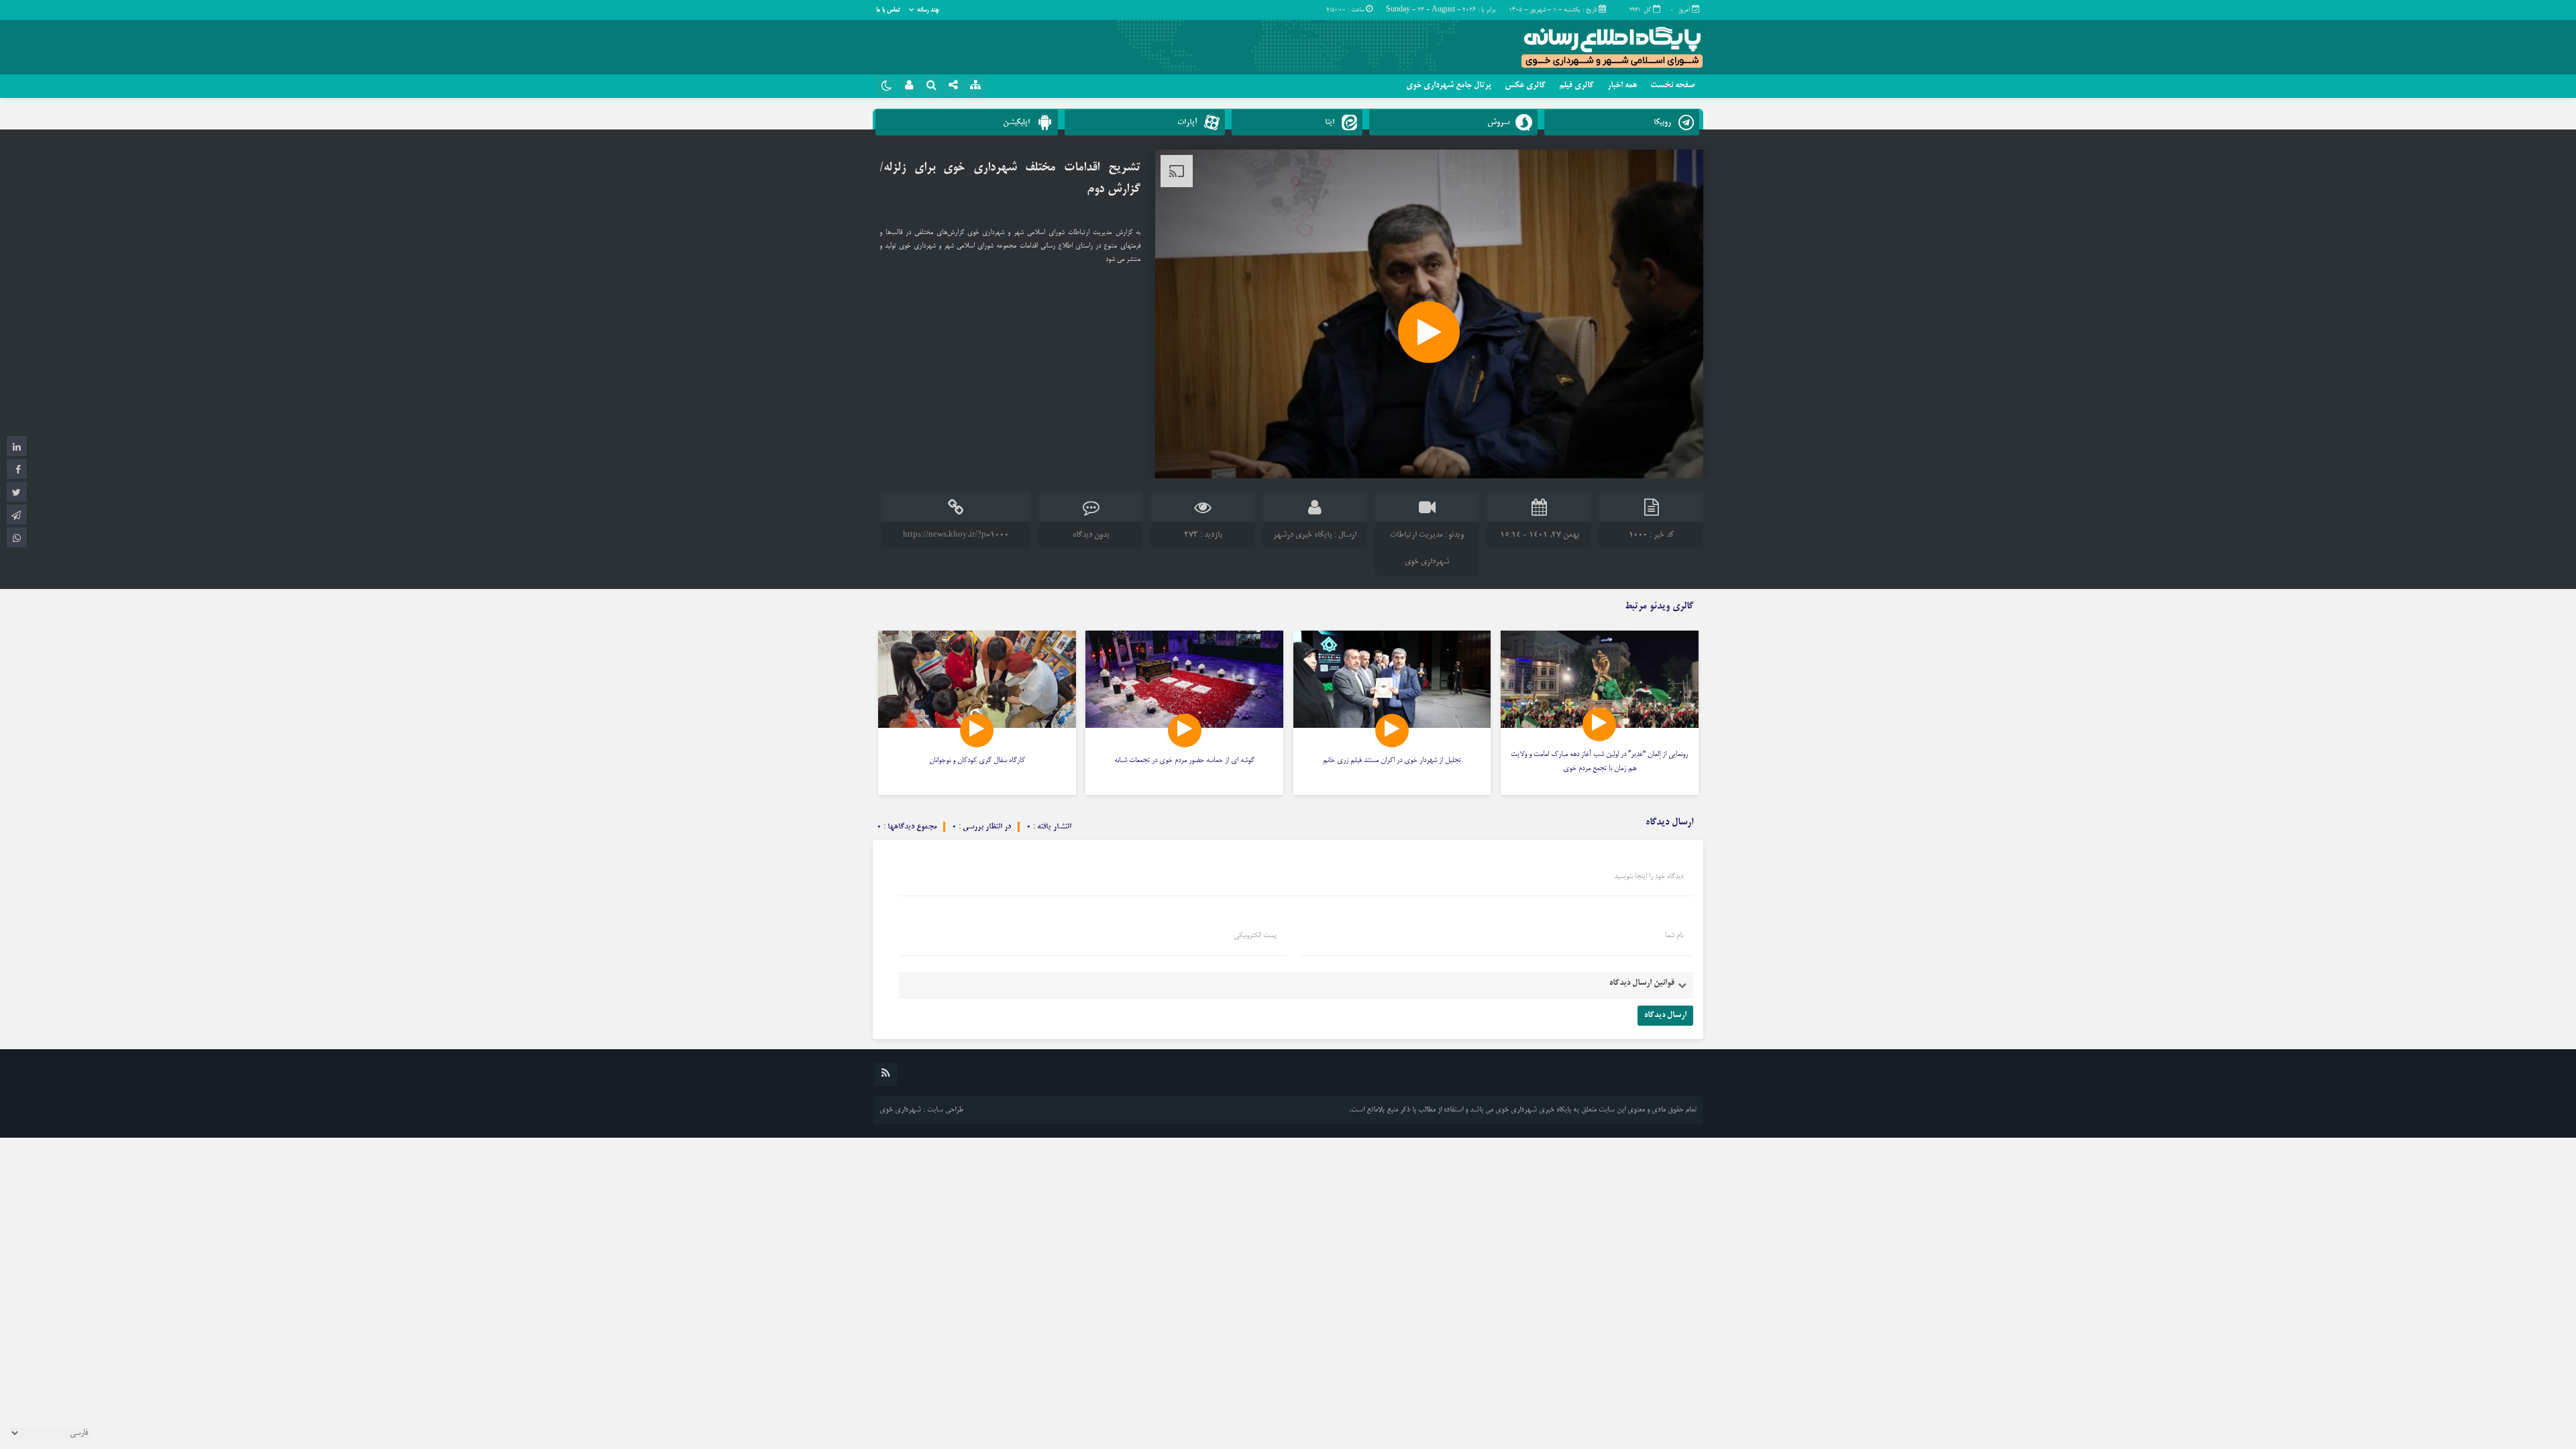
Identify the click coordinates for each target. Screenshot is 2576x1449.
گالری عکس (1525, 86)
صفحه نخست (1672, 86)
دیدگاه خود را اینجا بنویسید (1649, 877)
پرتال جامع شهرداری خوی (1449, 86)
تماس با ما (888, 10)
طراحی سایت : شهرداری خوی (921, 1110)
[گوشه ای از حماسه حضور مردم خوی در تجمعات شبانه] (1184, 713)
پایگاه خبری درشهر (1303, 535)
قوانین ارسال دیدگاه (1642, 983)
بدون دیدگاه (1091, 535)
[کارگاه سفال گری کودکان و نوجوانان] (977, 713)
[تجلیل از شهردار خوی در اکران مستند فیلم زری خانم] (1392, 713)
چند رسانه (928, 10)
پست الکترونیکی (1255, 936)
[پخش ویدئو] (1429, 332)
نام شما (1674, 936)
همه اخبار (1622, 86)
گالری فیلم (1576, 86)
